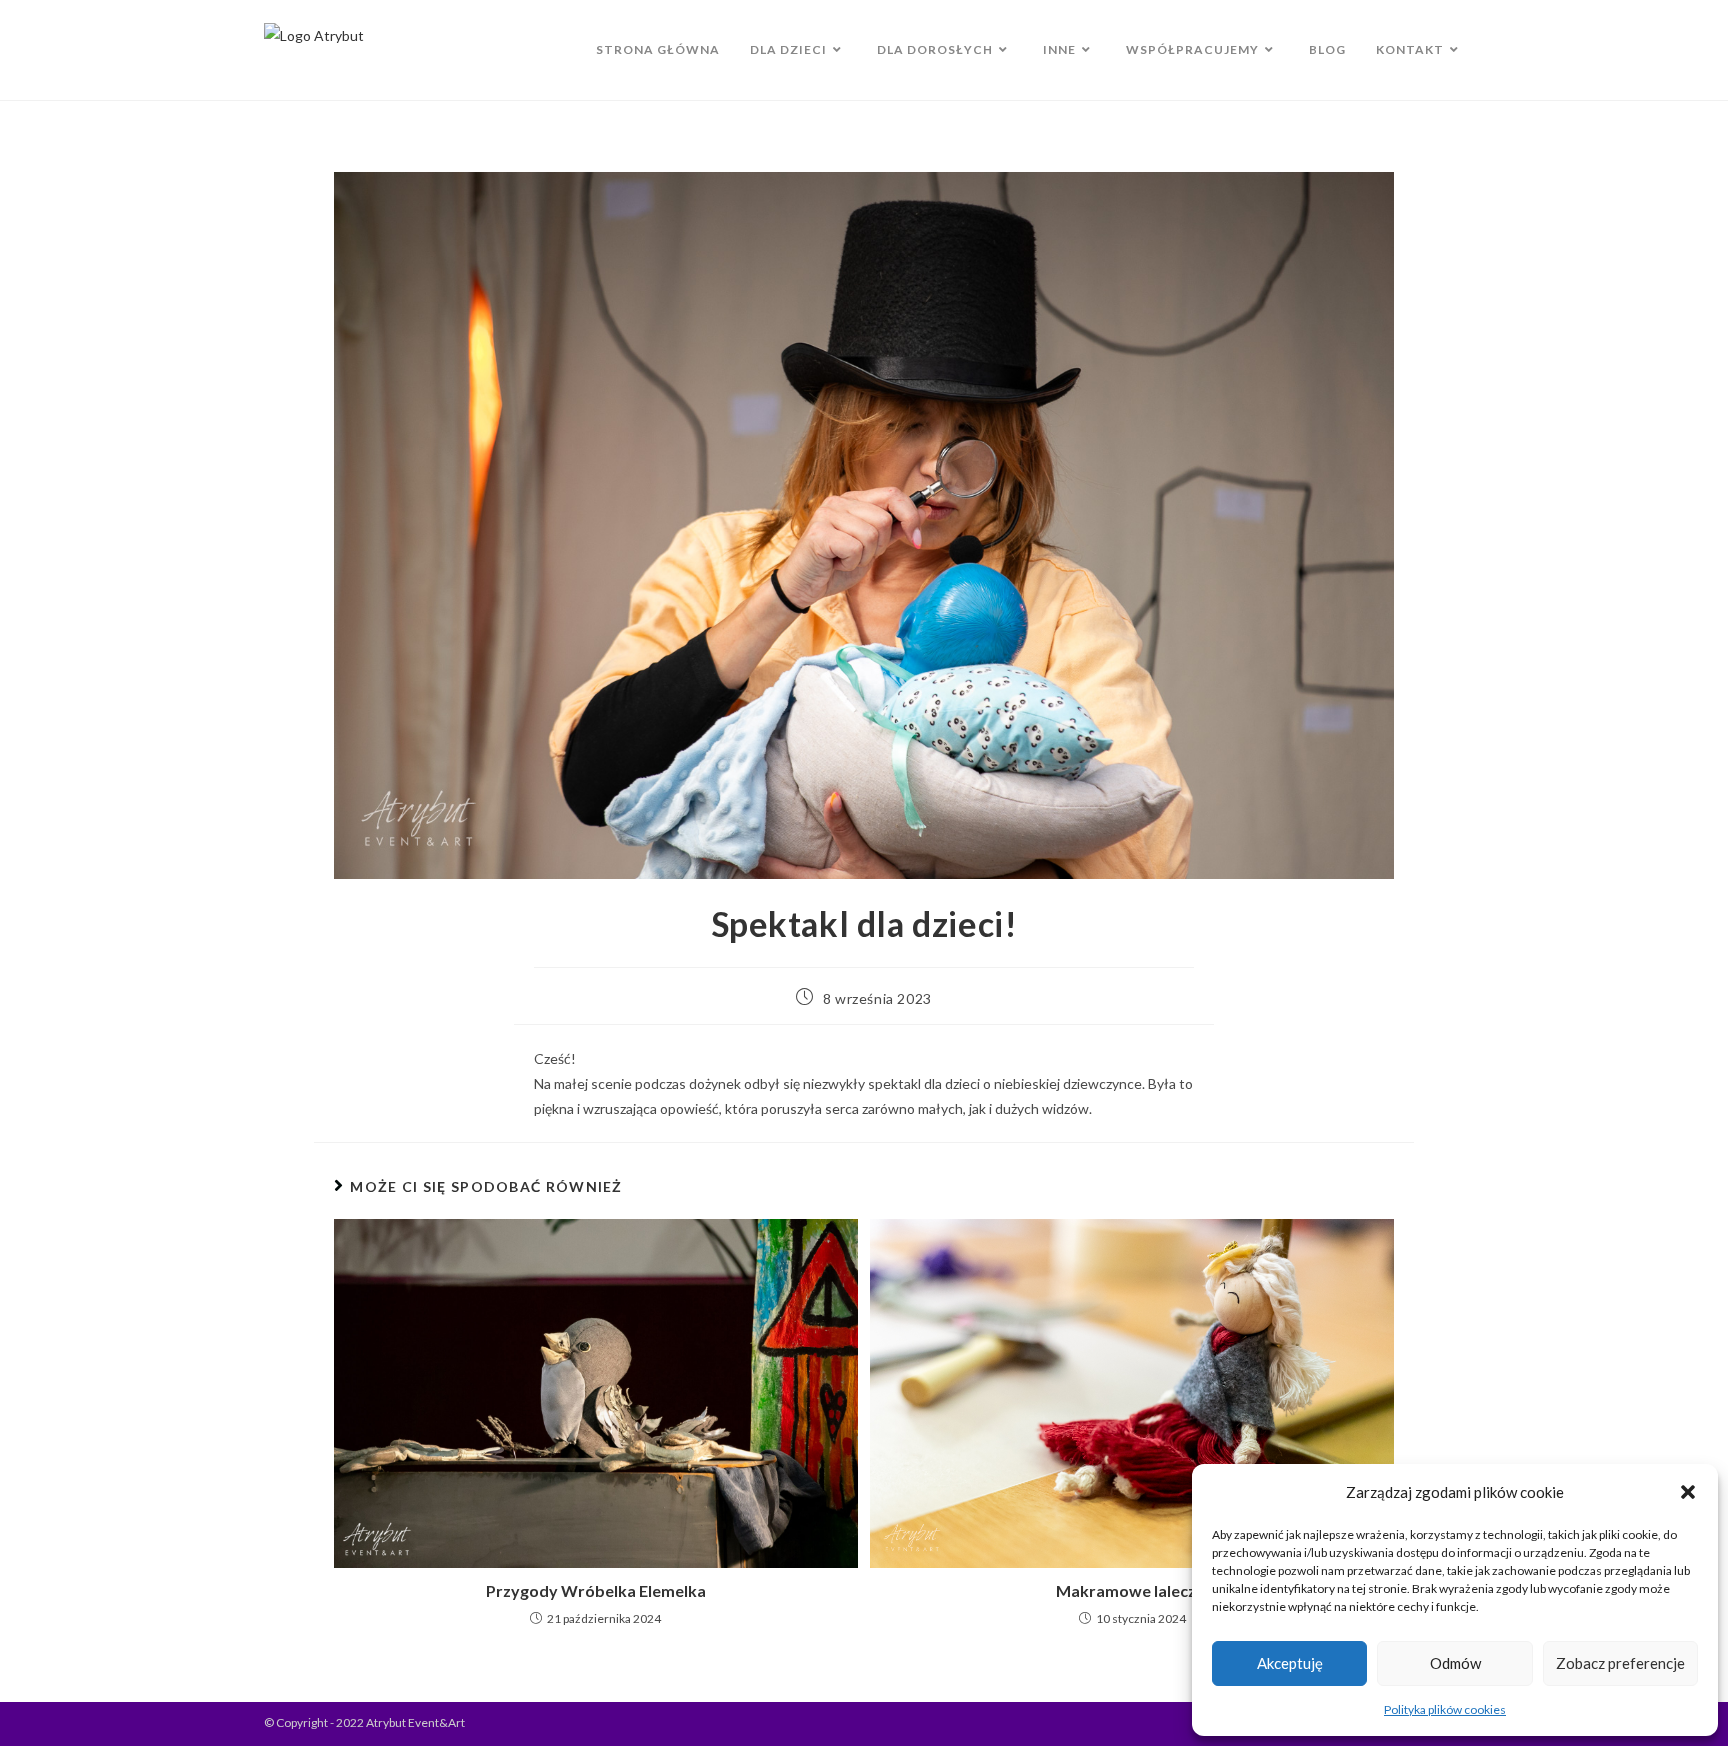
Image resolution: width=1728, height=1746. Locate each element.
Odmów (1455, 1663)
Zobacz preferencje (1620, 1663)
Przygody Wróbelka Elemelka (596, 1590)
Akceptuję (1290, 1663)
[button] (1688, 1492)
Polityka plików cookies (1445, 1709)
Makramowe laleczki (1132, 1590)
